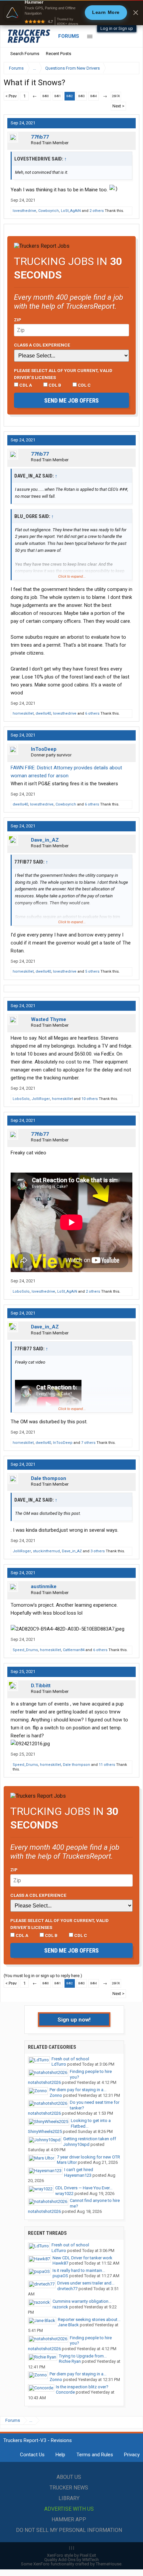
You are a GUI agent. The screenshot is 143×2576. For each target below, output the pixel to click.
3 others (98, 1551)
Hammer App (69, 2519)
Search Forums (25, 54)
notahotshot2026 (44, 2082)
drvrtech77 (67, 2289)
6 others (92, 713)
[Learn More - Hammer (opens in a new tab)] (71, 13)
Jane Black (68, 2325)
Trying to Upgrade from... (83, 2356)
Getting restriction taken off (90, 2139)
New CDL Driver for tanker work (82, 2258)
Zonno (56, 2095)
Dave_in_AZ (45, 840)
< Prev (11, 96)
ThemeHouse (109, 2564)
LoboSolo (21, 1099)
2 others (97, 211)
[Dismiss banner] (136, 13)
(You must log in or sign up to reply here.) (43, 1976)
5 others (92, 971)
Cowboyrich (49, 211)
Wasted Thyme (49, 1019)
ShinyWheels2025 (45, 2131)
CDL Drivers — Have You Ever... (84, 2188)
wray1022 (64, 2193)
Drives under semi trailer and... (86, 2283)
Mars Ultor (67, 2162)
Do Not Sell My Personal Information (69, 2530)
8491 (58, 96)
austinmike (44, 1586)
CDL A (25, 385)
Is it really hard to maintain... (79, 2270)
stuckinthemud (46, 1551)
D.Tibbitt (41, 1686)
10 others (90, 1099)
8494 (93, 96)
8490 (46, 96)
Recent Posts (59, 54)
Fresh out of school (70, 2059)
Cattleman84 (74, 1650)
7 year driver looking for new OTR (88, 2157)
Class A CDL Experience (42, 345)
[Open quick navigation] (130, 68)
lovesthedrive (24, 211)
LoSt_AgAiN (71, 211)
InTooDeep (44, 749)
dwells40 (43, 713)
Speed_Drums (25, 1650)
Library (69, 2498)
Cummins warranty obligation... (82, 2301)
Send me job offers (71, 400)
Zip (18, 320)
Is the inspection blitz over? (82, 2387)
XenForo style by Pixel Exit (71, 2555)
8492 (70, 96)
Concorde (65, 2392)
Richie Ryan (70, 2361)
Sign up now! (74, 2020)
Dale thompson (49, 1478)
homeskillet (23, 713)
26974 (116, 96)
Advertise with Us (69, 2509)
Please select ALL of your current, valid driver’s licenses (63, 374)
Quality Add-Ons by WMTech (71, 2560)
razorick (60, 2307)
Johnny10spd (76, 2144)
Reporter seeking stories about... (89, 2319)
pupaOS (60, 2276)
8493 (81, 96)
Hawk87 (60, 2263)
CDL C (84, 385)
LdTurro (59, 2064)
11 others (107, 1765)
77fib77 (40, 137)
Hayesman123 (78, 2175)
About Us (69, 2477)
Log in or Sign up (117, 28)
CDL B (54, 385)
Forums (69, 36)
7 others (88, 1443)
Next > (118, 106)
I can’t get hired (79, 2170)
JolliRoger (41, 1099)
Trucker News (69, 2488)
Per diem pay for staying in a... (78, 2090)
